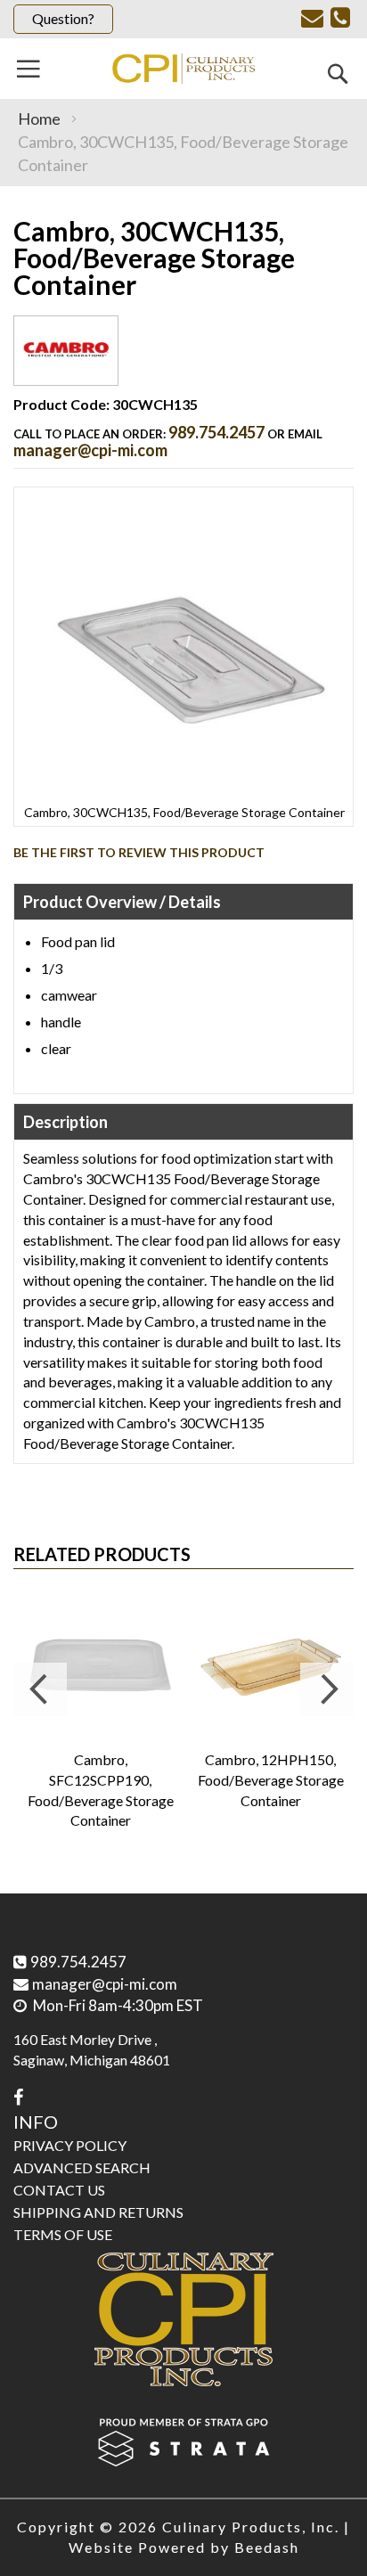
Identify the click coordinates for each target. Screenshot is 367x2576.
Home (39, 119)
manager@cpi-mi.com (90, 450)
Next (327, 1689)
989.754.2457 (216, 432)
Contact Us (59, 2190)
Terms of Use (63, 2234)
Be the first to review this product (139, 852)
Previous (40, 1689)
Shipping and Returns (98, 2212)
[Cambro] (66, 371)
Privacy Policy (70, 2145)
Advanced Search (82, 2167)
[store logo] (183, 69)
